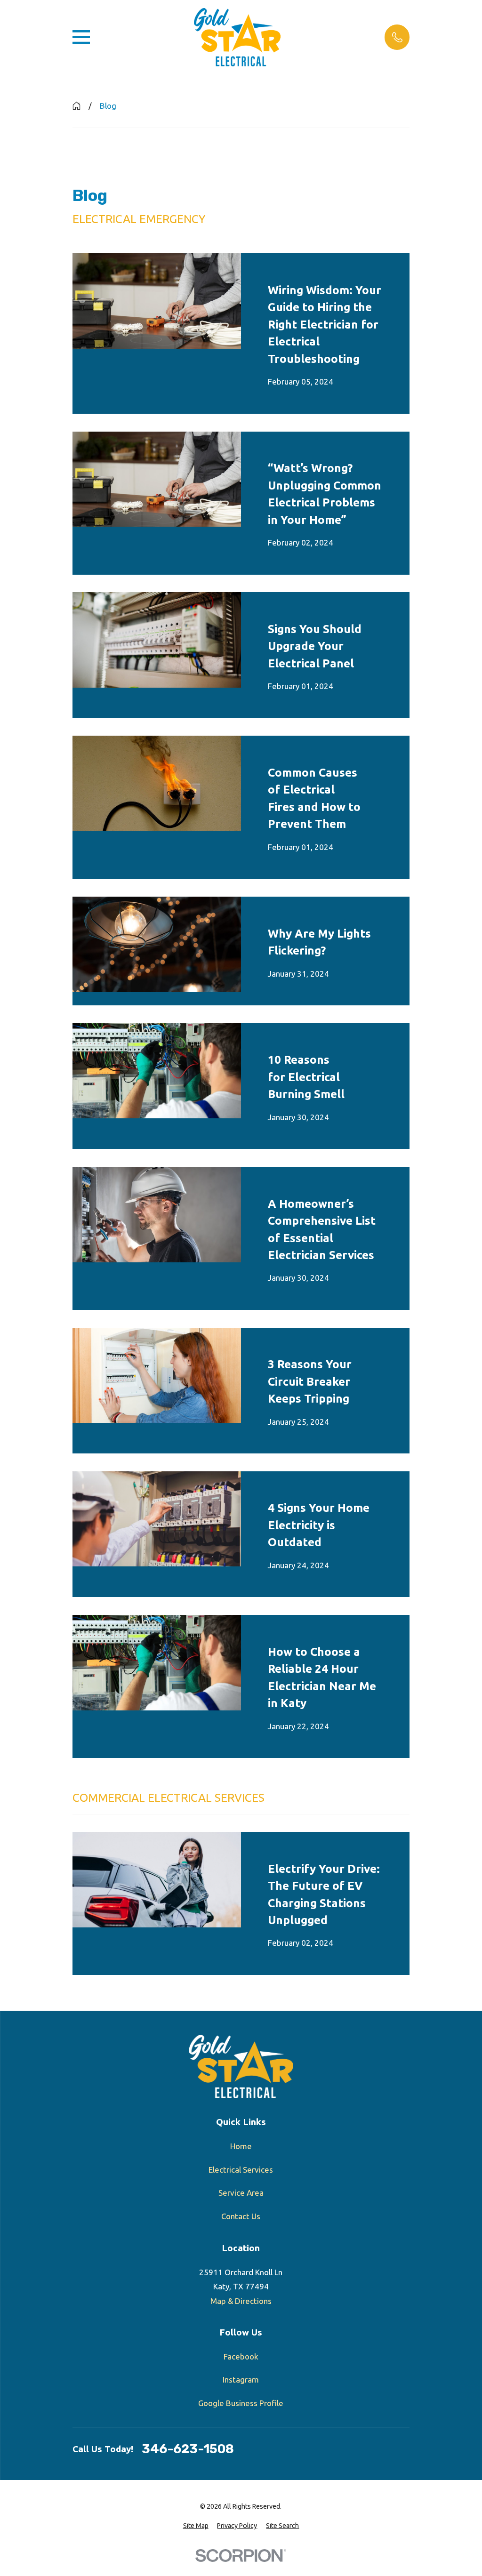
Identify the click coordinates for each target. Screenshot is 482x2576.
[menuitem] (196, 2526)
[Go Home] (76, 106)
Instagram (241, 2379)
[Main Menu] (81, 37)
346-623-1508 (188, 2449)
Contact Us (241, 2216)
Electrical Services (241, 2170)
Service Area (241, 2193)
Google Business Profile (241, 2403)
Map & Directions (241, 2301)
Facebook (241, 2356)
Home (241, 2146)
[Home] (237, 37)
